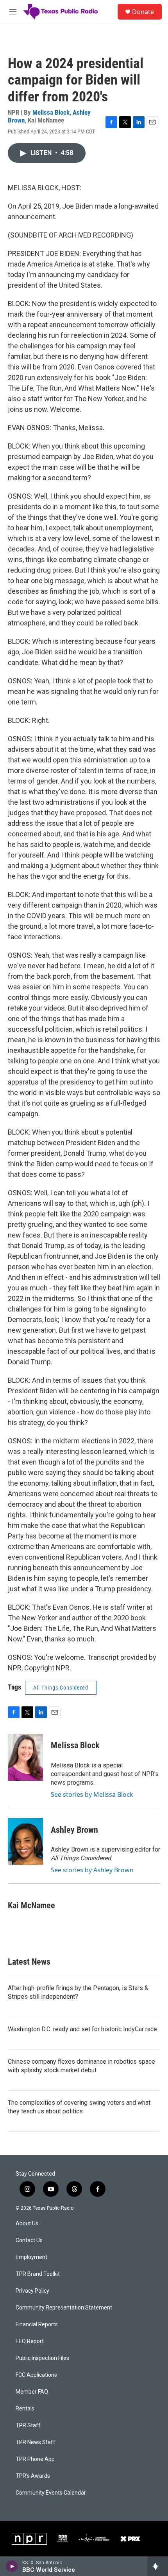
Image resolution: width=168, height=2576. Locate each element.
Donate (143, 12)
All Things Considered (61, 1688)
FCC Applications (36, 2375)
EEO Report (30, 2341)
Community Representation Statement (64, 2308)
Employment (31, 2257)
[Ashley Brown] (25, 1841)
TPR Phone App (35, 2459)
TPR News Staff (36, 2442)
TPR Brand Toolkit (38, 2274)
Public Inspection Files (42, 2358)
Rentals (25, 2409)
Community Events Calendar (51, 2493)
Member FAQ (32, 2392)
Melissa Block (51, 112)
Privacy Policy (32, 2291)
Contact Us (29, 2240)
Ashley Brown (74, 1830)
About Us (27, 2224)
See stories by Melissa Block (92, 1794)
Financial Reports (37, 2325)
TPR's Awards (33, 2476)
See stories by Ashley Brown (92, 1870)
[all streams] (158, 2566)
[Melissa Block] (25, 1757)
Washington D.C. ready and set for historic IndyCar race (82, 2029)
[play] (12, 2566)
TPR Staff (28, 2426)
